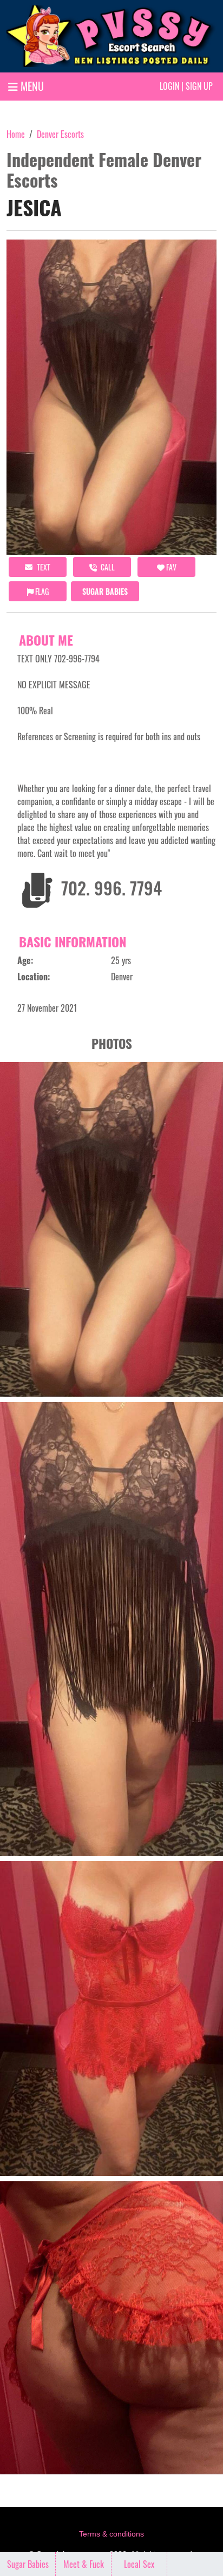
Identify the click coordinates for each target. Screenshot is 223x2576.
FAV (170, 567)
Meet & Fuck (84, 2564)
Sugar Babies (105, 591)
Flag (41, 591)
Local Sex (139, 2564)
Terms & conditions (111, 2534)
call (107, 567)
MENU (31, 86)
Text (43, 567)
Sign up (199, 86)
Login (169, 86)
